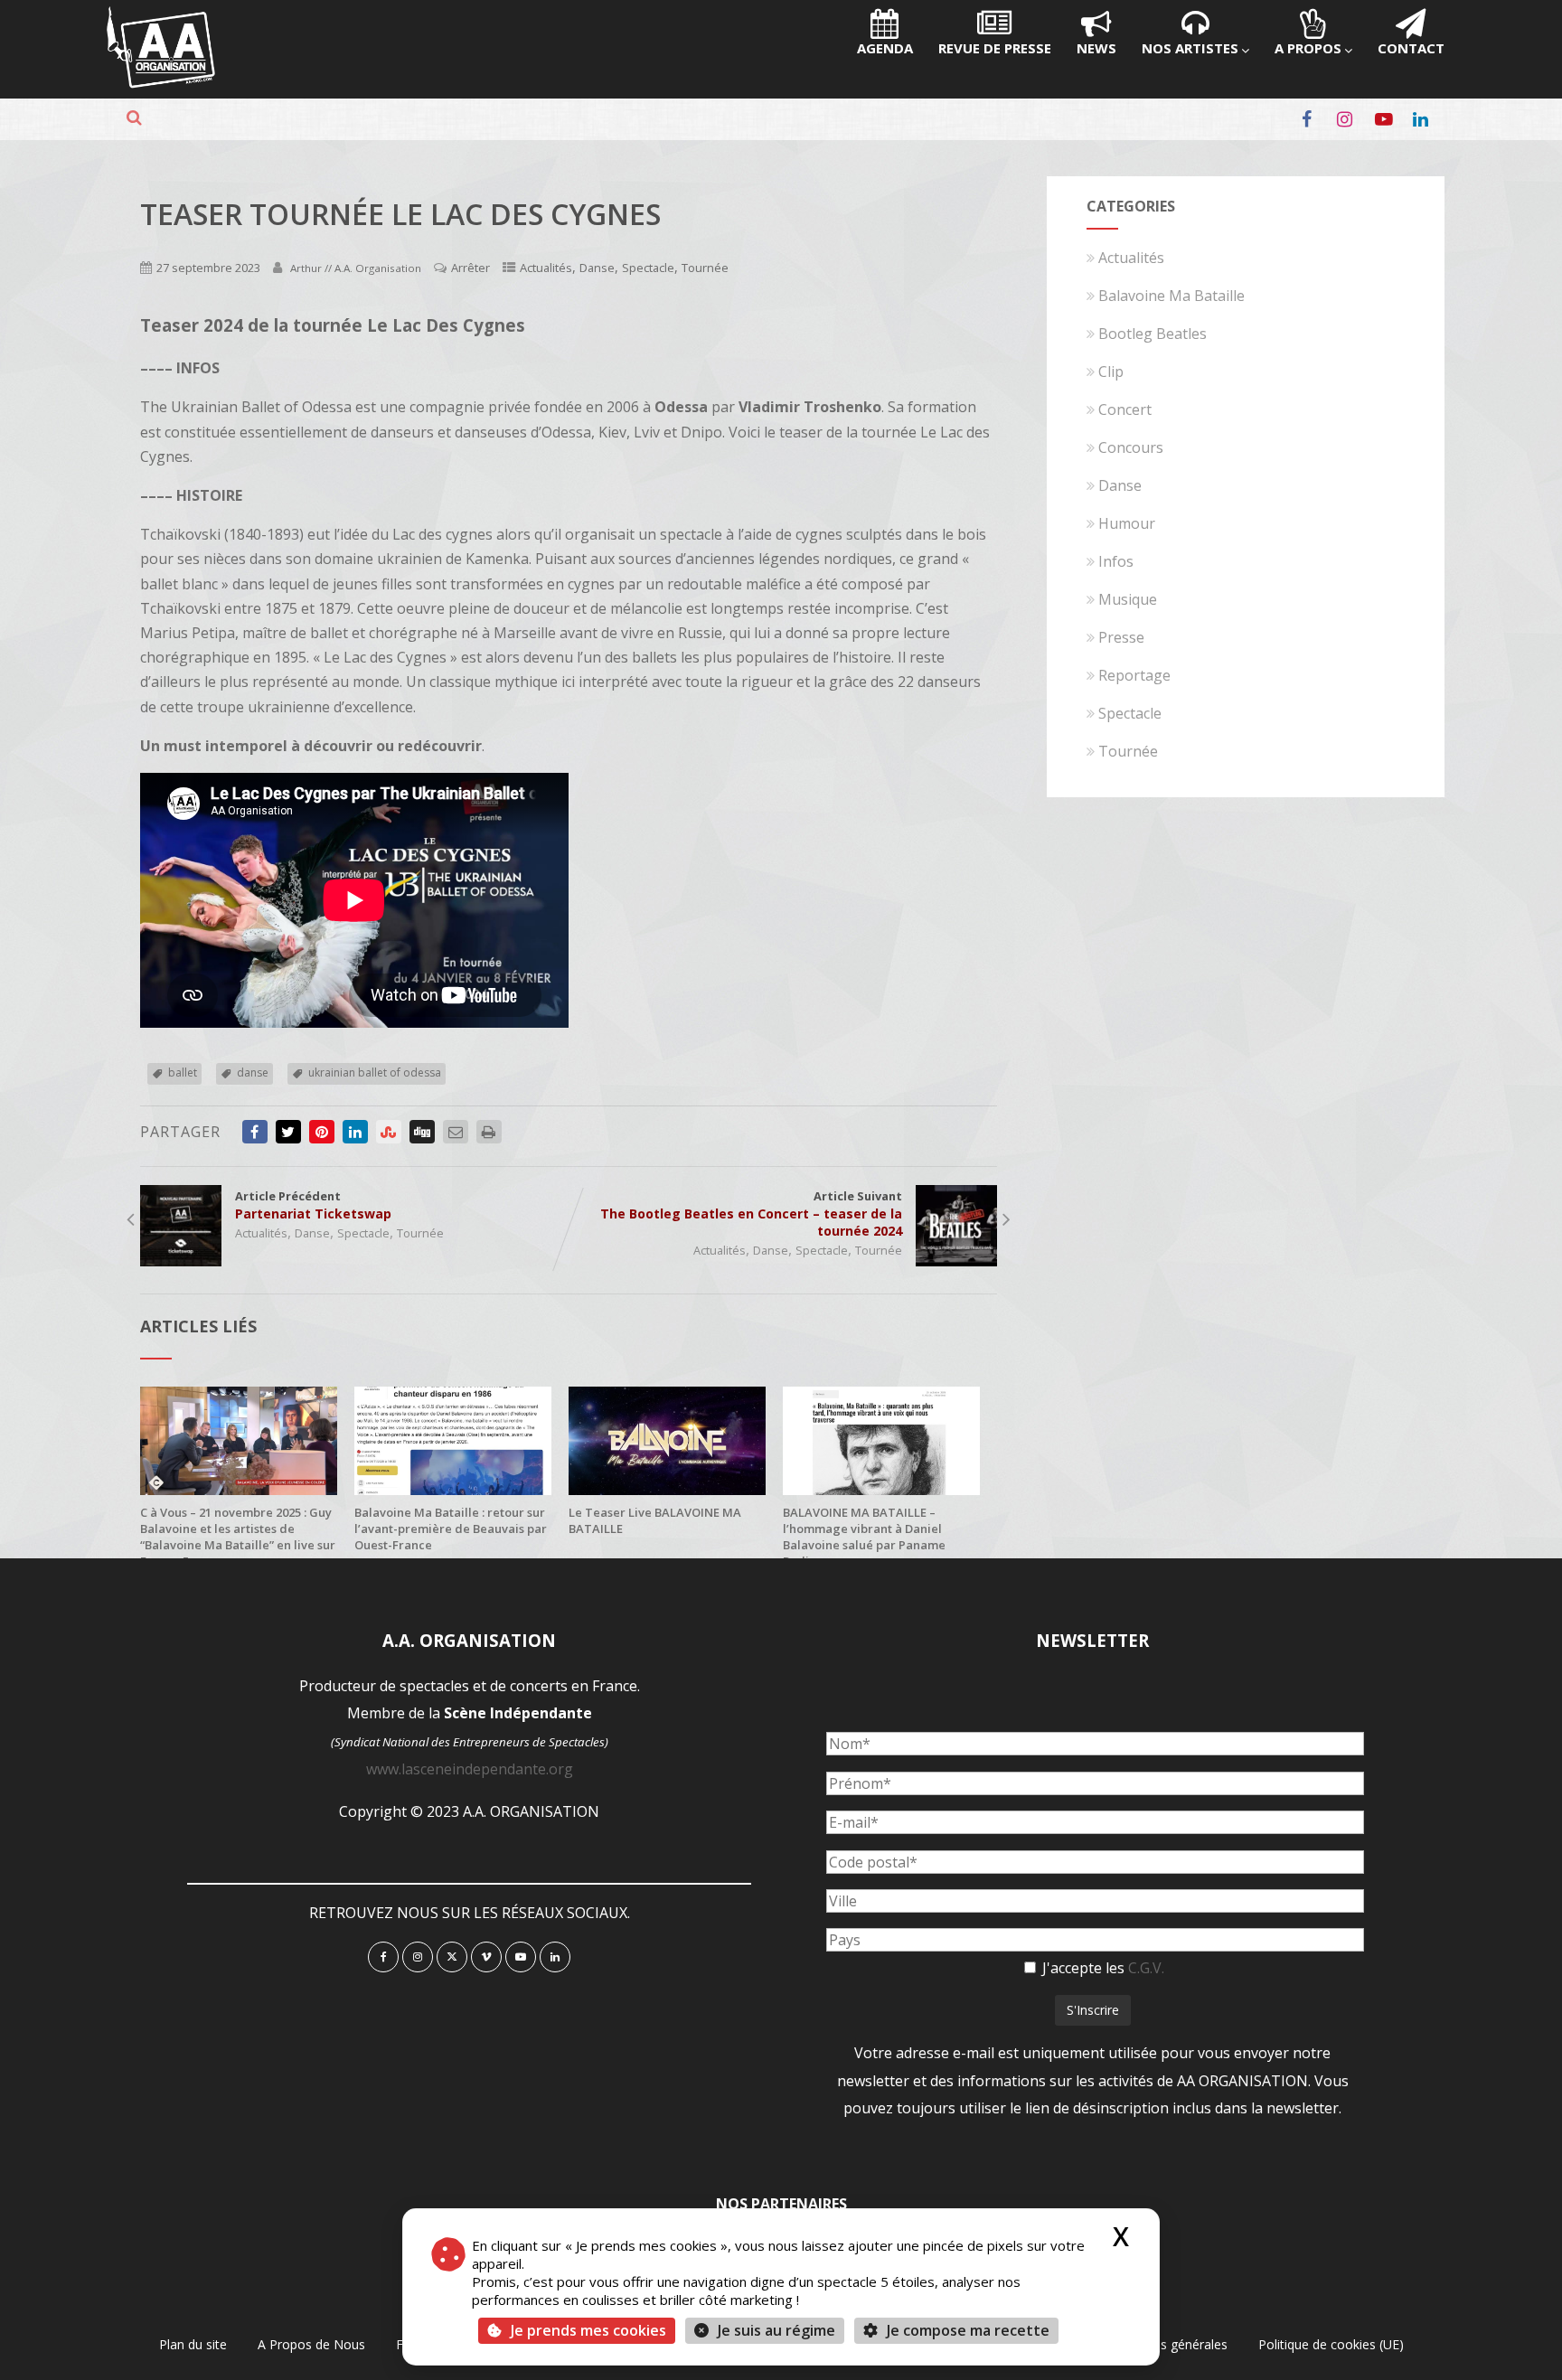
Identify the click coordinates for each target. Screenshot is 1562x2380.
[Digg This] (422, 1132)
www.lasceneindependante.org (470, 1769)
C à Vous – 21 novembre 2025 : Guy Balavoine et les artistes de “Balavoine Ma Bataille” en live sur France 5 (238, 1537)
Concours (1131, 447)
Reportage (1134, 675)
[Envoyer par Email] (456, 1132)
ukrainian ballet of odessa (375, 1072)
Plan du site (193, 2344)
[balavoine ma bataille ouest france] (453, 1490)
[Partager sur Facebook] (255, 1132)
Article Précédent (313, 1205)
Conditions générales (1166, 2344)
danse (253, 1072)
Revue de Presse (995, 48)
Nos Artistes (1190, 48)
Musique (1128, 599)
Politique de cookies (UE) (1331, 2344)
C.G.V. (1146, 1968)
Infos (1116, 561)
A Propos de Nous (311, 2344)
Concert (1125, 409)
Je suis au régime (776, 2330)
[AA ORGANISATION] (161, 83)
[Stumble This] (389, 1132)
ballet (183, 1072)
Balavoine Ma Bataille (1171, 296)
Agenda (885, 48)
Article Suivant (751, 1214)
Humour (1127, 523)
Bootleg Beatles (1153, 334)
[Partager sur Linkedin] (355, 1132)
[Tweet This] (288, 1132)
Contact (1411, 48)
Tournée (705, 268)
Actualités (546, 268)
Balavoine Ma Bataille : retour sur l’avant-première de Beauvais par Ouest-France (451, 1529)
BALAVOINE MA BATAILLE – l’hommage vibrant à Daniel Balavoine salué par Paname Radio (864, 1537)
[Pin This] (322, 1132)
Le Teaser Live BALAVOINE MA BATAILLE (655, 1520)
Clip (1111, 372)
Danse (597, 268)
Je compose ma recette (966, 2330)
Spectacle (648, 268)
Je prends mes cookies (588, 2330)
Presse (1121, 637)
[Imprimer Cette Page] (489, 1132)
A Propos (1308, 48)
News (1096, 48)
